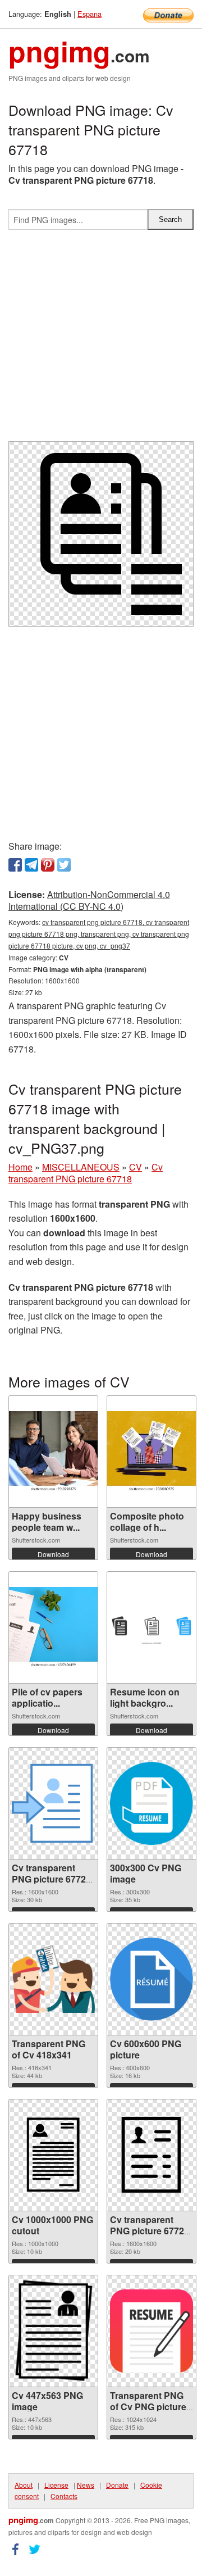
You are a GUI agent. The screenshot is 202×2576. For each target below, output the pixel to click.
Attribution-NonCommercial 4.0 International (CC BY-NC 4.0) (89, 900)
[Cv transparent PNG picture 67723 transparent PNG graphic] (151, 2155)
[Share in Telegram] (31, 865)
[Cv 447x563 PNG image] (53, 2331)
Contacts (64, 2496)
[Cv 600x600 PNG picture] (151, 1979)
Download (53, 1554)
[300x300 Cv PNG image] (151, 1803)
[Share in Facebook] (15, 865)
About (24, 2485)
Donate (117, 2485)
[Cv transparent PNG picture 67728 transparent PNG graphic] (53, 1803)
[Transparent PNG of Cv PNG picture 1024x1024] (151, 2331)
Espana (89, 14)
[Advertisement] (101, 340)
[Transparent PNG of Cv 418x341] (53, 1979)
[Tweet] (64, 865)
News (86, 2485)
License (56, 2485)
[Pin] (48, 865)
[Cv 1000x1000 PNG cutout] (53, 2155)
